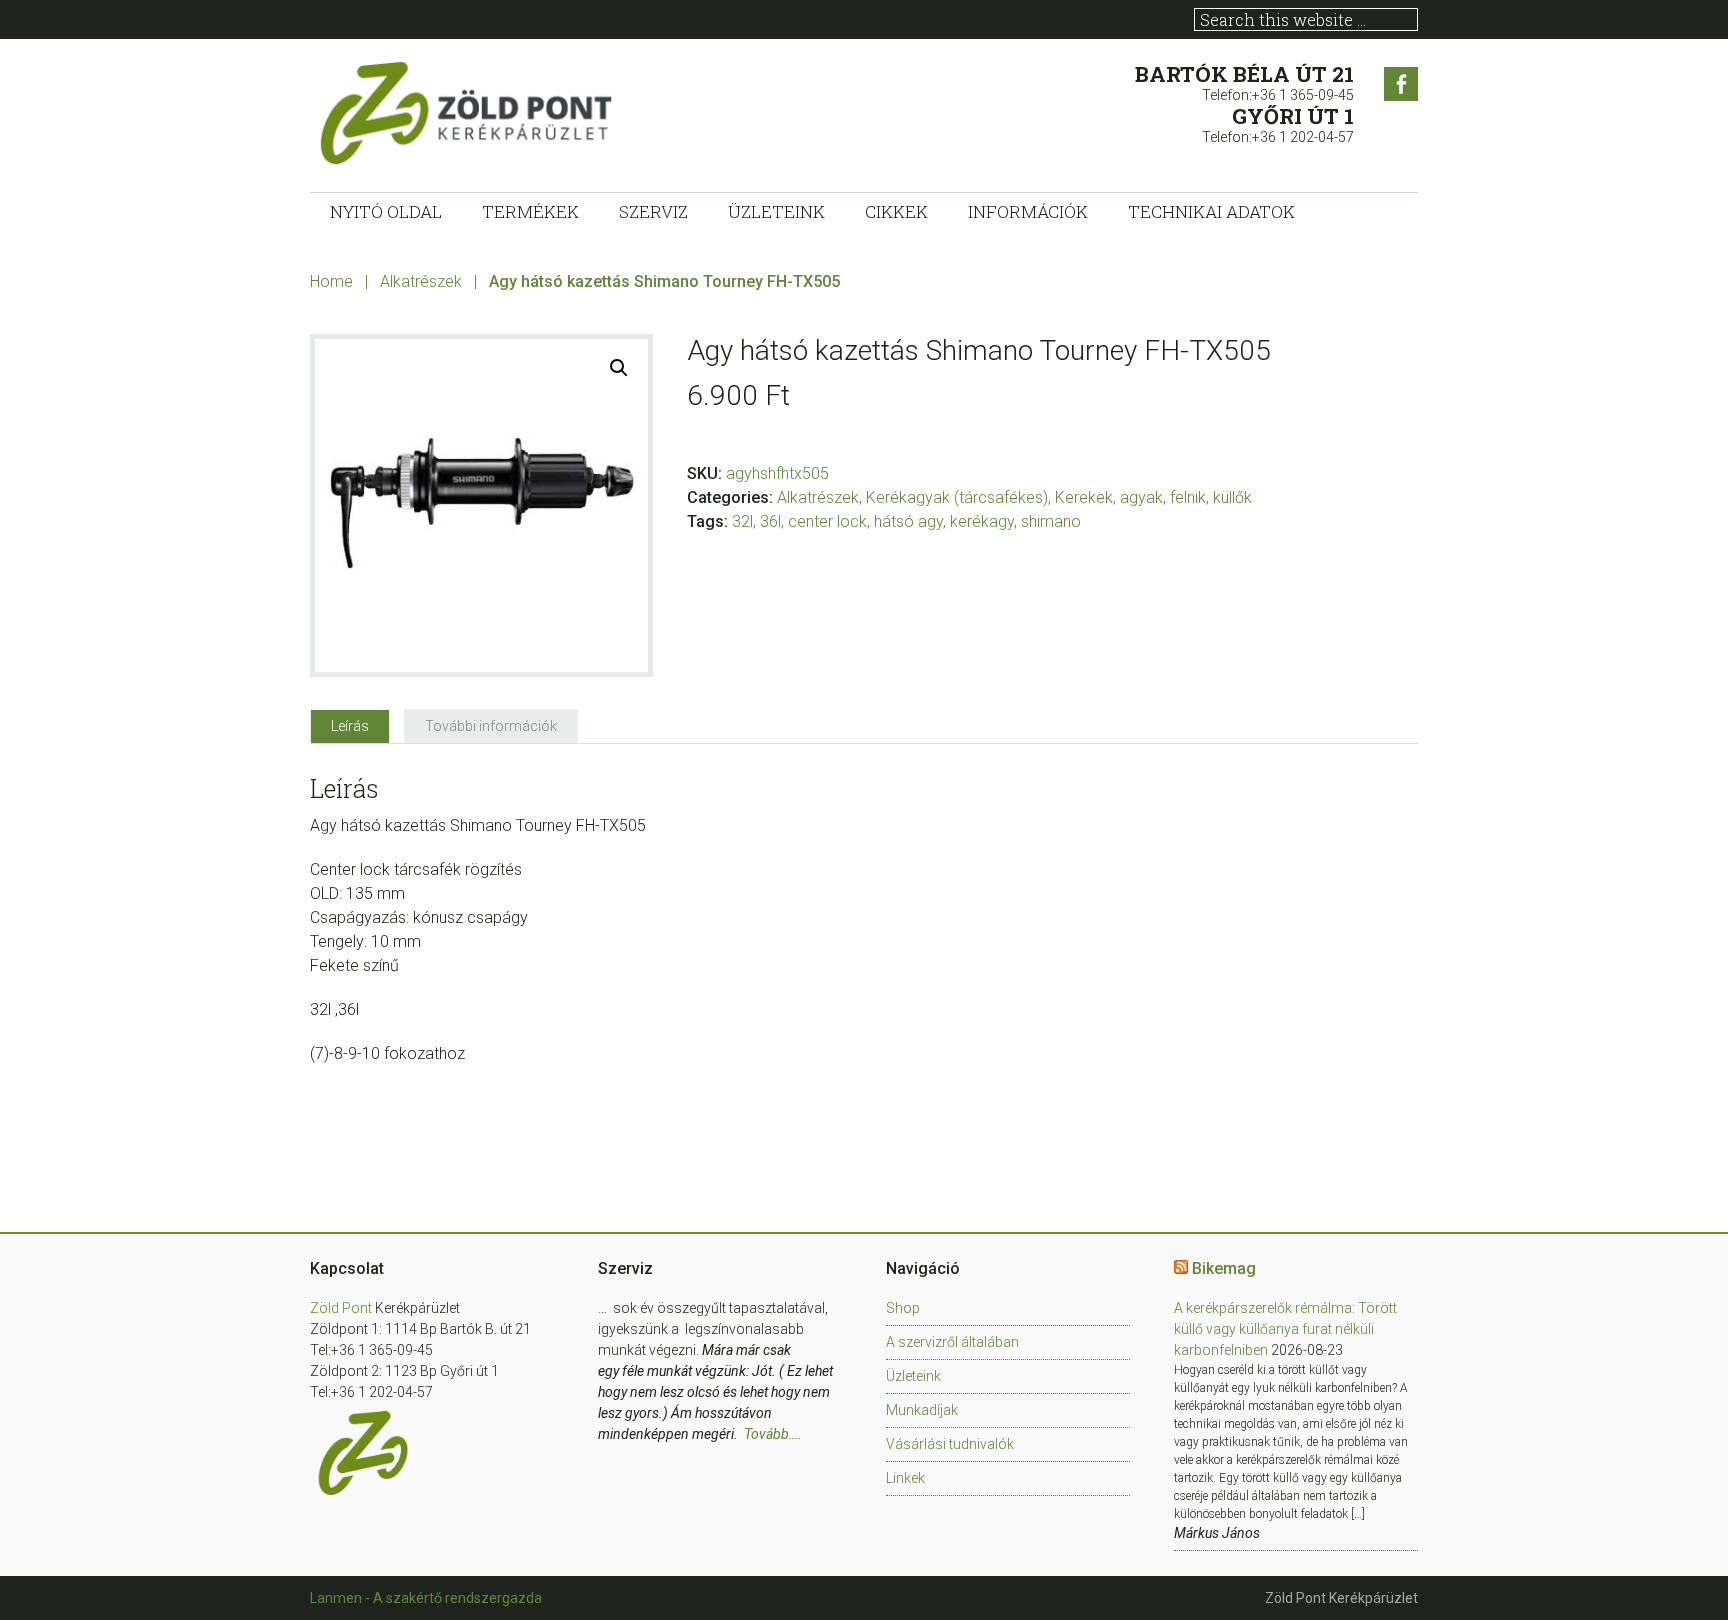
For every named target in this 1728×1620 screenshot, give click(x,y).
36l (770, 521)
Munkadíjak (922, 1410)
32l (742, 521)
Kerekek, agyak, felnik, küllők (1153, 497)
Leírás (350, 726)
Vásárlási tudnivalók (950, 1444)
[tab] (350, 726)
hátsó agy (908, 521)
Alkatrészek (421, 281)
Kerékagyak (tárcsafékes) (957, 497)
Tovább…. (773, 1434)
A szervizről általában (952, 1342)
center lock (827, 521)
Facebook (1401, 84)
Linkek (905, 1478)
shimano (1051, 521)
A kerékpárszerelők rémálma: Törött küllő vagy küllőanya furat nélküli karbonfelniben (1285, 1329)
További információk (491, 726)
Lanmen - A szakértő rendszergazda (426, 1598)
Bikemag (1224, 1268)
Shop (903, 1308)
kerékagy (982, 521)
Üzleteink (913, 1376)
